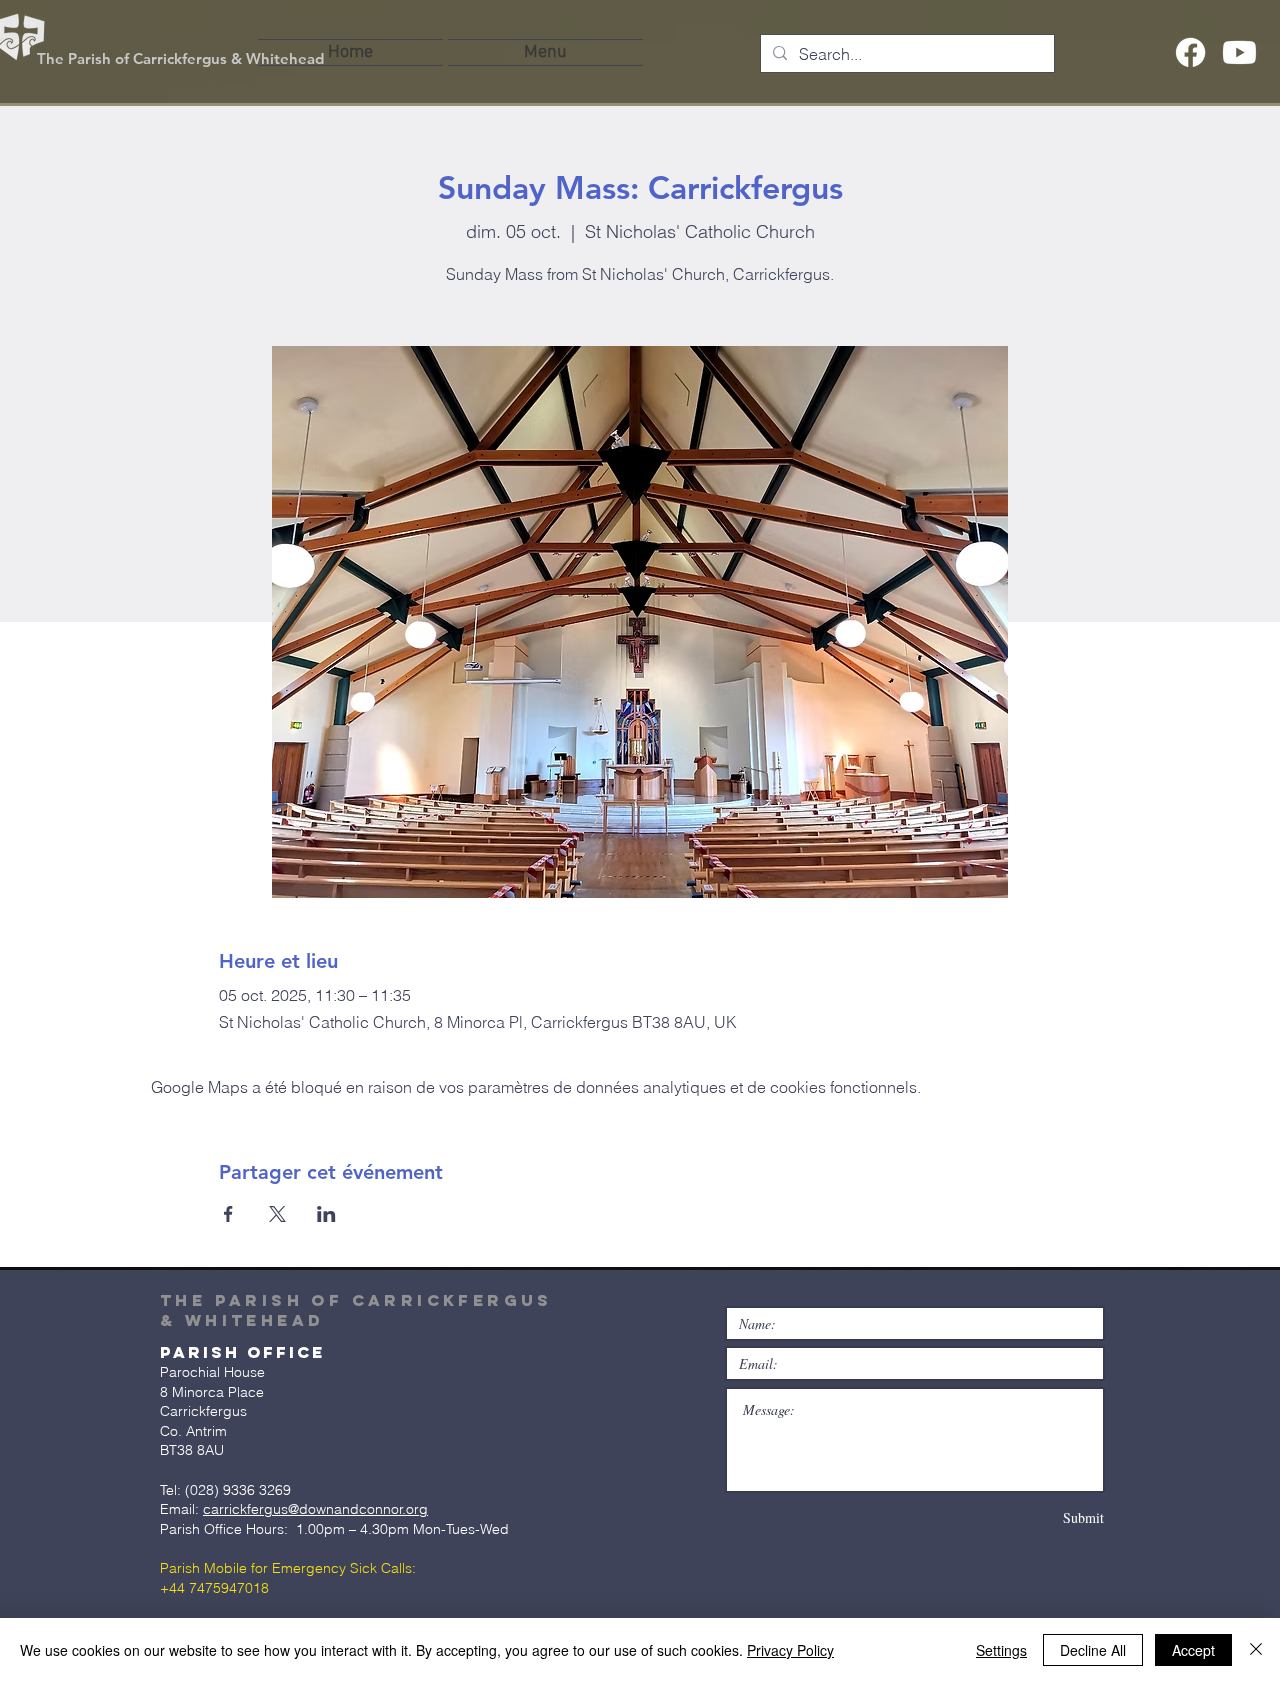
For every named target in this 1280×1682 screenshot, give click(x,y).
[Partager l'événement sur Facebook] (228, 1214)
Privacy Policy (790, 1650)
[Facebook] (1190, 52)
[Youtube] (1239, 52)
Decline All (1093, 1650)
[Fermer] (1256, 1650)
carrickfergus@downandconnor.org (315, 1509)
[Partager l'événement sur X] (277, 1214)
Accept (1193, 1650)
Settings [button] (1001, 1650)
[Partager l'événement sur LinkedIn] (326, 1214)
